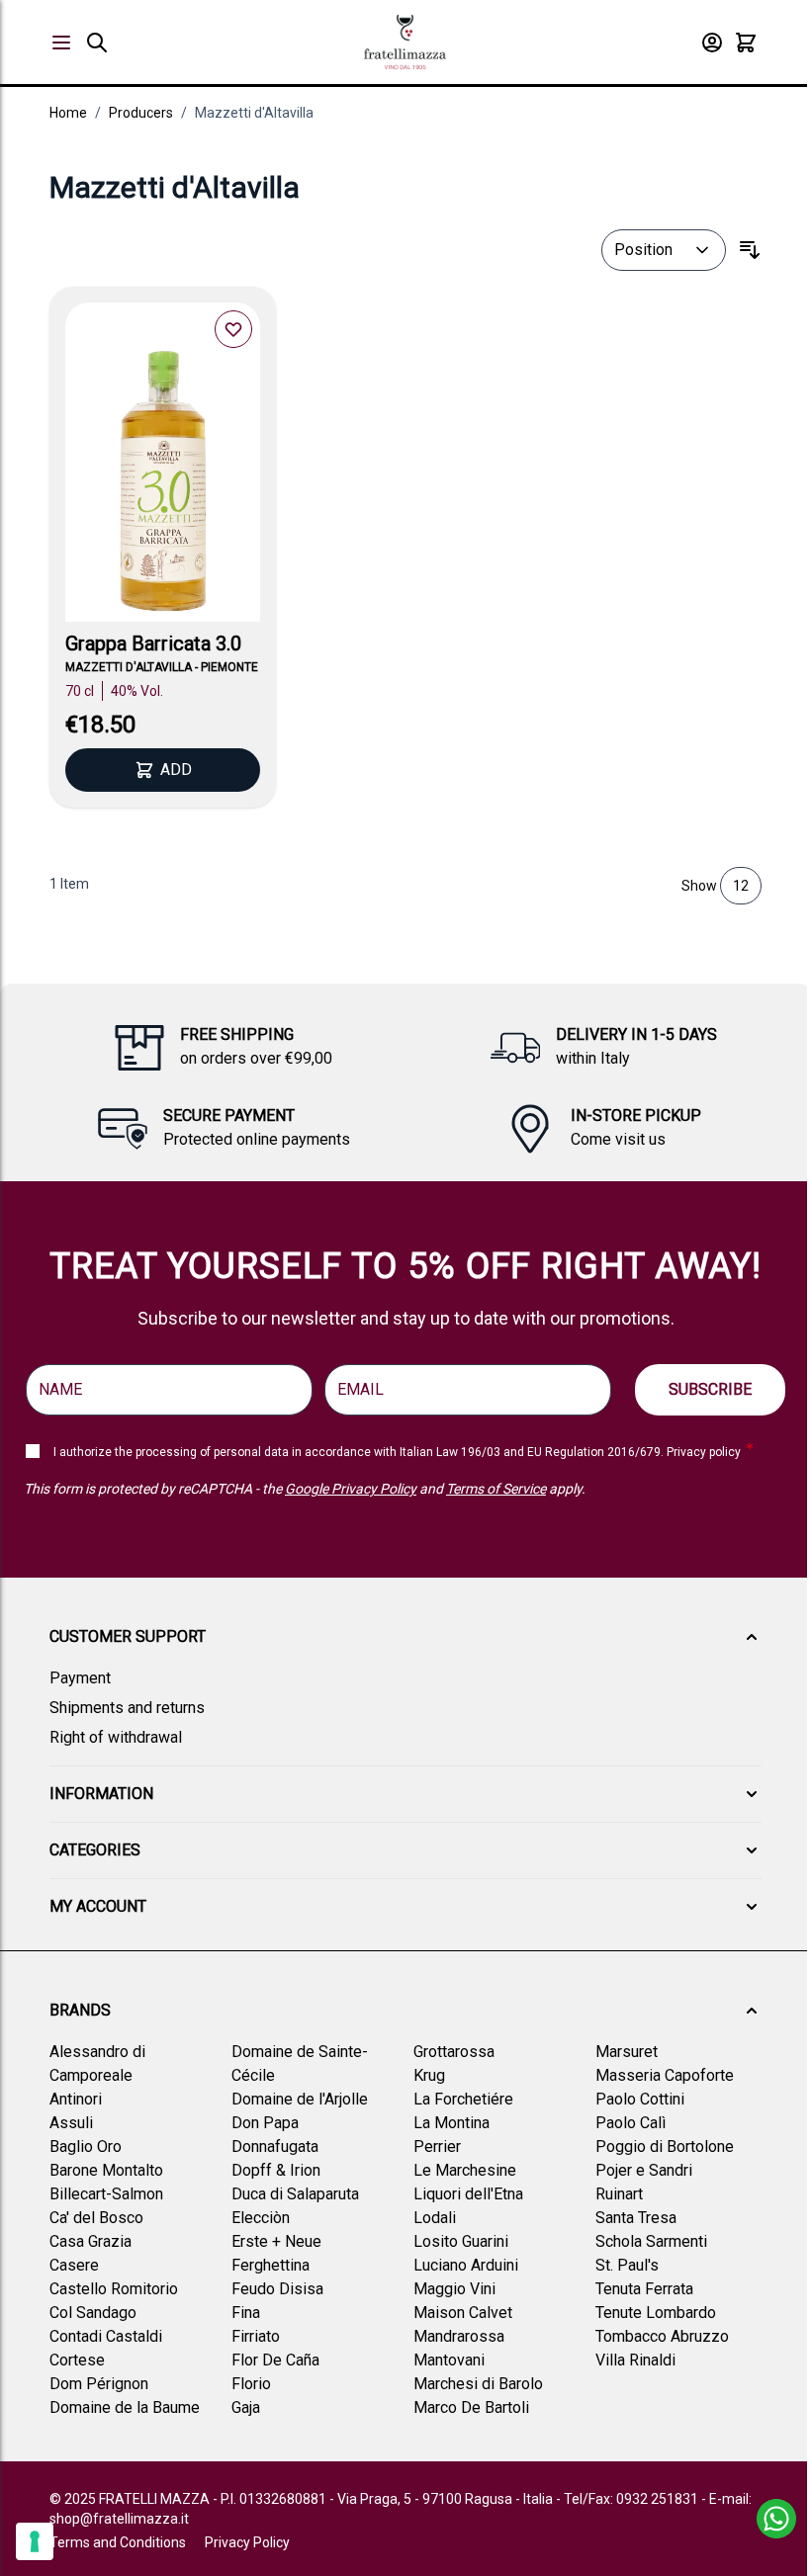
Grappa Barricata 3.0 (153, 644)
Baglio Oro (86, 2147)
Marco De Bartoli (471, 2407)
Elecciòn (261, 2218)
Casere (74, 2265)
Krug (429, 2075)
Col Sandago (93, 2313)
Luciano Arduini (466, 2265)
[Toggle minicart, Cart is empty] (746, 43)
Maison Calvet (463, 2313)
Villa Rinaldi (635, 2360)
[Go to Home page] (405, 42)
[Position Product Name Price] (664, 250)
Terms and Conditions (118, 2542)
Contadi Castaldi (106, 2336)
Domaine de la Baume (125, 2407)
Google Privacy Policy (351, 1489)
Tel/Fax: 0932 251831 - (636, 2499)
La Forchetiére (463, 2099)
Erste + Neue (276, 2241)
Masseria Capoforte (665, 2075)
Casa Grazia (90, 2241)
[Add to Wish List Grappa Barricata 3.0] (233, 329)
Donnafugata (275, 2147)
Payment (80, 1678)
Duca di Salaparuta (295, 2194)
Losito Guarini (461, 2241)
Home (68, 113)
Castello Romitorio (114, 2289)
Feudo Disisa (277, 2289)
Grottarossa (454, 2052)
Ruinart (619, 2194)
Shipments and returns (127, 1708)
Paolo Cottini (640, 2099)
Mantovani (449, 2360)
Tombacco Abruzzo (662, 2336)
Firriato (256, 2336)
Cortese (77, 2360)
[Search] (97, 43)
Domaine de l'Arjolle (300, 2099)
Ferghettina (270, 2265)
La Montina (451, 2123)
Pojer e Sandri (644, 2170)
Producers (141, 113)
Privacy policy (704, 1452)
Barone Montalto (106, 2170)
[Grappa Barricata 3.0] (163, 486)
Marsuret (627, 2052)
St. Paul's (627, 2265)
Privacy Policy (247, 2542)
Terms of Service (496, 1489)
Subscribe (710, 1389)
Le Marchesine (465, 2170)
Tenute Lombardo (656, 2313)
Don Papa (265, 2123)
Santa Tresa (636, 2218)
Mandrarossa (459, 2336)
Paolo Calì (631, 2123)
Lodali (435, 2218)
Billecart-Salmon (106, 2194)
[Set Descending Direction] (750, 250)
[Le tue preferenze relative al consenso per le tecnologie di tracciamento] (35, 2541)
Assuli (71, 2123)
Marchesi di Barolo (478, 2384)
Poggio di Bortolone (665, 2147)
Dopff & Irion (276, 2170)
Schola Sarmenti (651, 2241)
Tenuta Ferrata (644, 2289)
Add (176, 770)
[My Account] (712, 43)
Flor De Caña (275, 2360)
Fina (246, 2313)
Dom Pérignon (99, 2384)
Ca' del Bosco (96, 2218)
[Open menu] (61, 43)
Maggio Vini (454, 2289)
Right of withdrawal (116, 1737)
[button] (405, 1637)
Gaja (246, 2407)
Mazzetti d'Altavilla (254, 113)
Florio (251, 2384)
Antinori (76, 2099)
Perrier (437, 2147)
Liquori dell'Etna (468, 2194)
